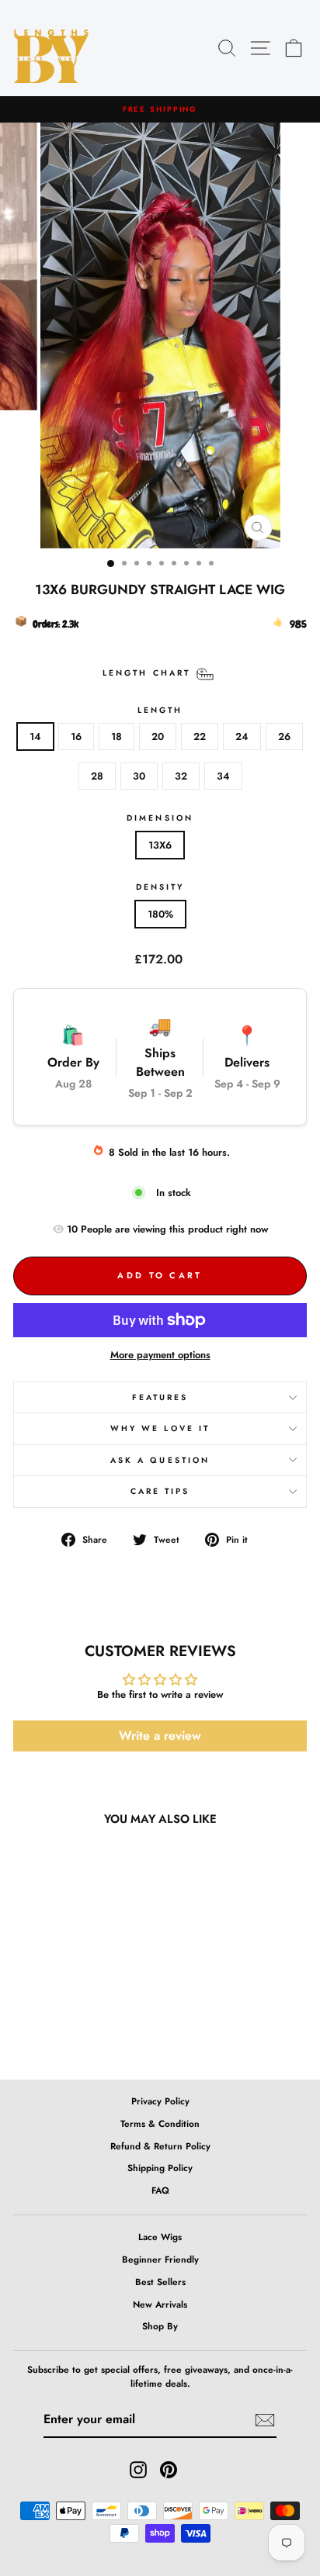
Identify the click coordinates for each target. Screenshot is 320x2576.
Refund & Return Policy (160, 2146)
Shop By (160, 2326)
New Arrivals (160, 2304)
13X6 (160, 845)
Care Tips (160, 1491)
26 (284, 736)
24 (242, 736)
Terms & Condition (160, 2123)
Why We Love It (160, 1428)
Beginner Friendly (160, 2259)
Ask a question (160, 1460)
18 (117, 736)
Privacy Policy (160, 2101)
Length (160, 710)
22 (200, 736)
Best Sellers (160, 2282)
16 (76, 736)
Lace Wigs (160, 2237)
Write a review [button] (160, 1736)
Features (160, 1397)
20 (158, 736)
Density (160, 887)
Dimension (160, 818)
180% (160, 914)
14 (35, 736)
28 (97, 776)
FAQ (160, 2190)
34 (223, 776)
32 (181, 776)
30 (139, 776)
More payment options (160, 1355)
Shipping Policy (160, 2168)
